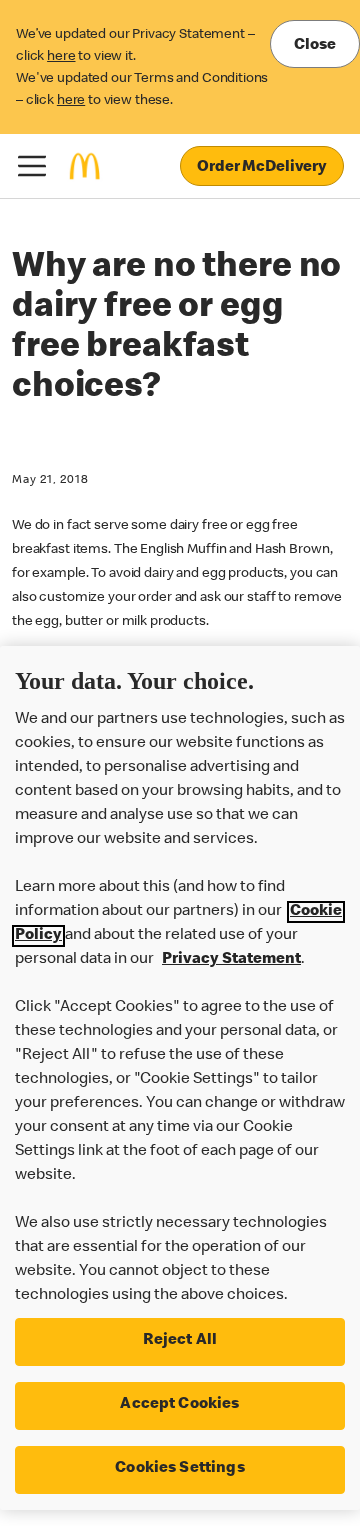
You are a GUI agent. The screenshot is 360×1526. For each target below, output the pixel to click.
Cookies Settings (180, 1469)
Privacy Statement (231, 960)
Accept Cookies (179, 1405)
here (61, 57)
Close (315, 46)
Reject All (180, 1341)
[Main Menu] (32, 166)
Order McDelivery (262, 168)
